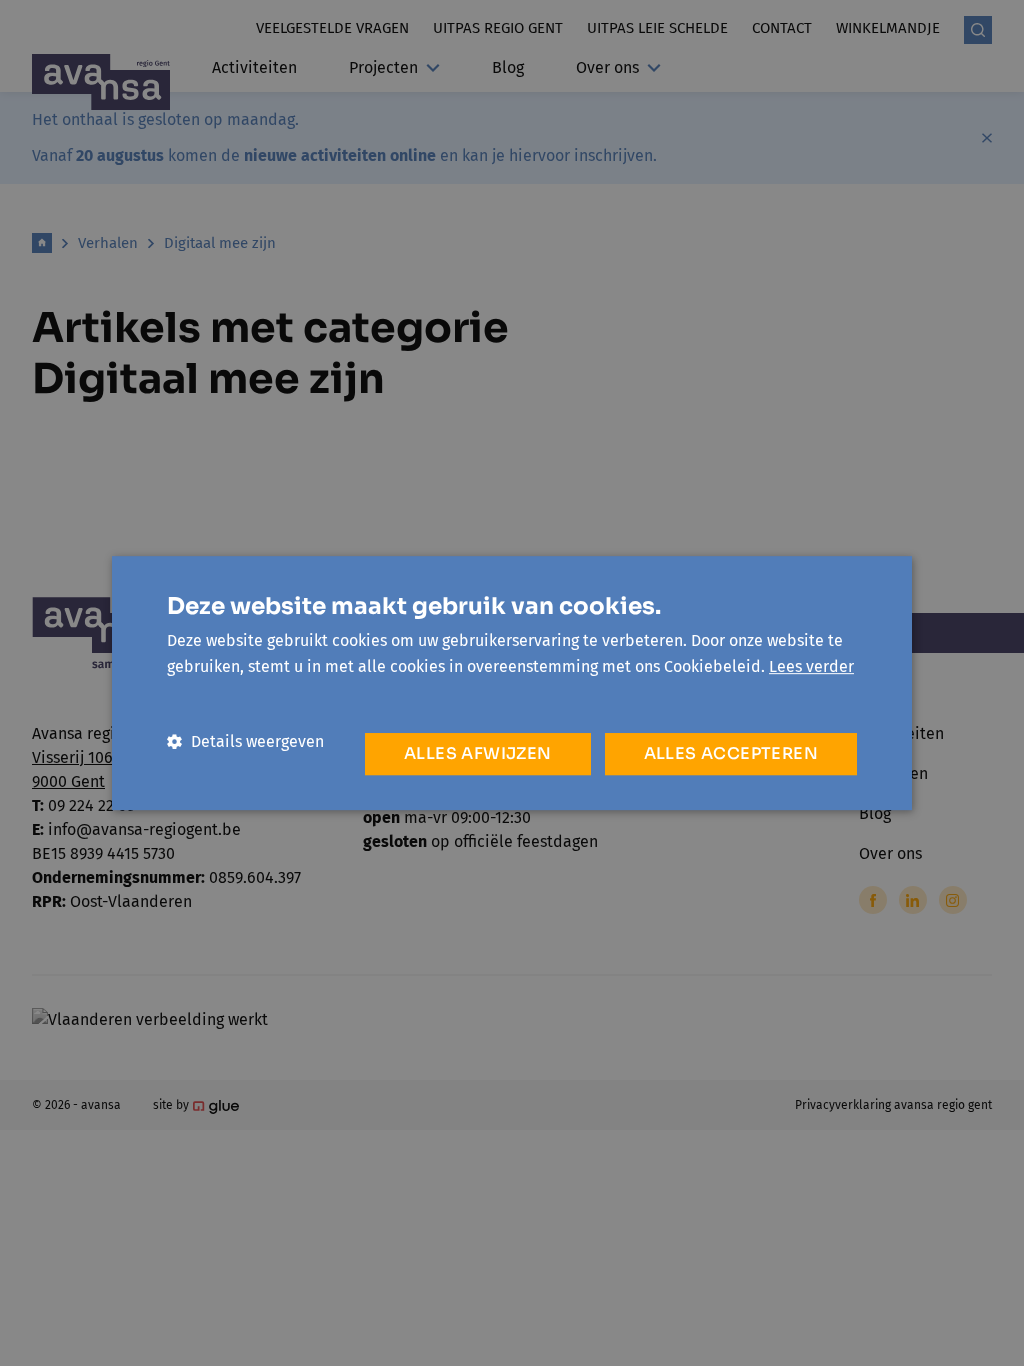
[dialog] (512, 683)
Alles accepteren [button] (731, 753)
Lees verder (811, 666)
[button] (245, 741)
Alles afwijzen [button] (478, 753)
